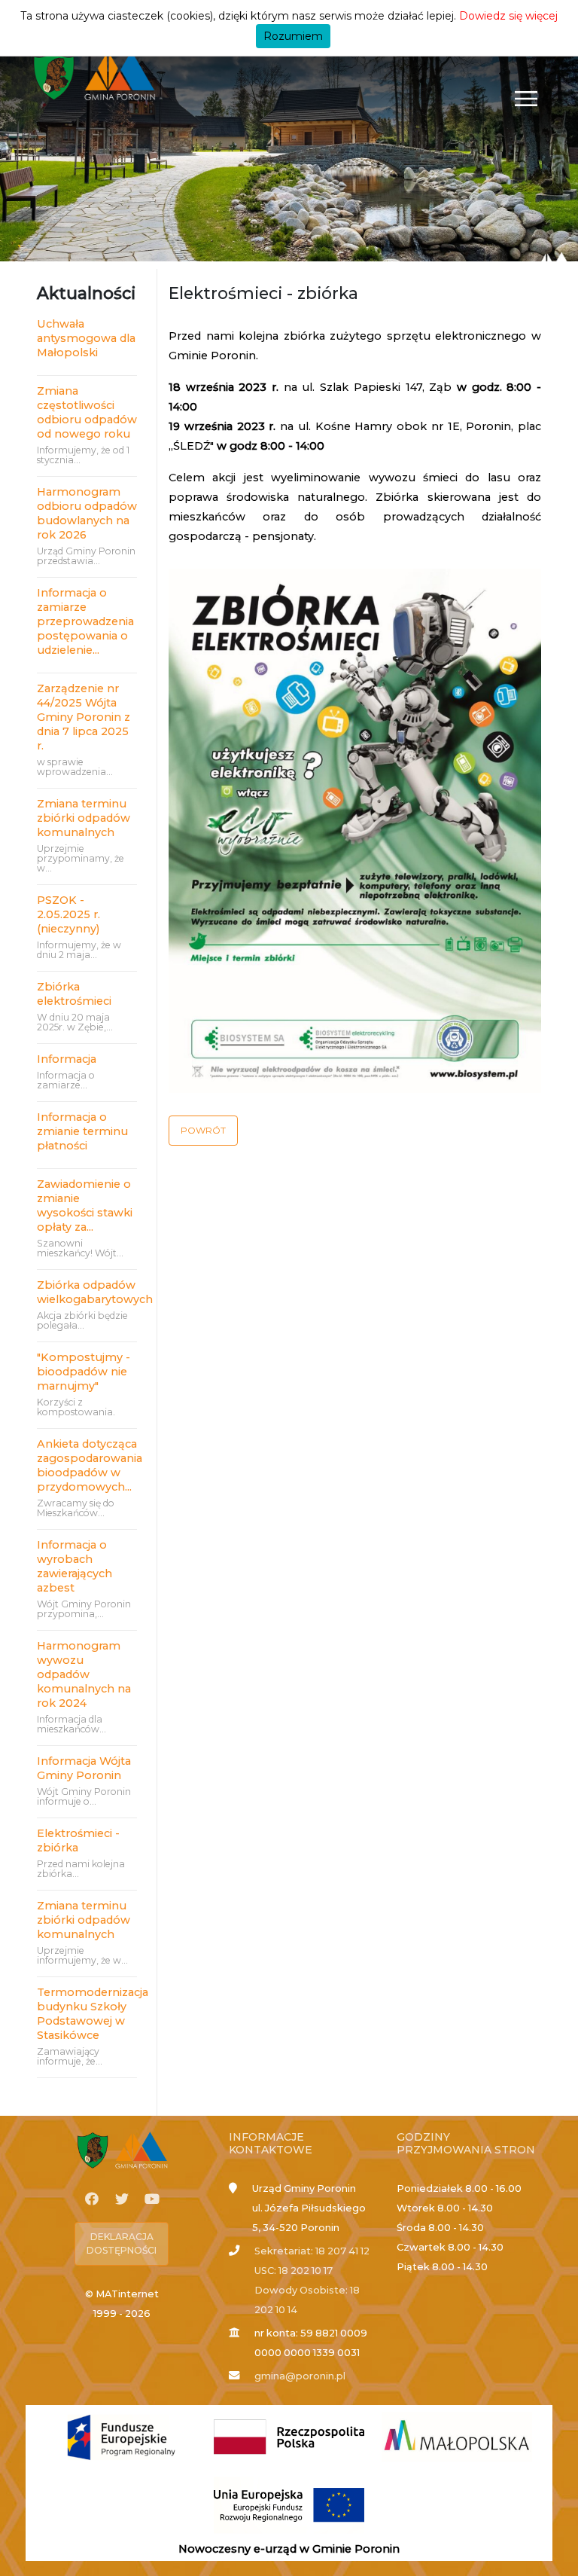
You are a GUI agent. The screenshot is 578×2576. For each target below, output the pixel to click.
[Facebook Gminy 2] (92, 2199)
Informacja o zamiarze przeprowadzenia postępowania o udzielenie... (85, 621)
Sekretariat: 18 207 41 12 (312, 2251)
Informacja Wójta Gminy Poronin (84, 1768)
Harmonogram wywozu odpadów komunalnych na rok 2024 (84, 1674)
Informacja (67, 1059)
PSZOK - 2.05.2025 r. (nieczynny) (68, 914)
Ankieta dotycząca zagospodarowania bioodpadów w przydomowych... (87, 1465)
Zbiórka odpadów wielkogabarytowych (87, 1292)
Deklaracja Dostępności (122, 2243)
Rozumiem (293, 36)
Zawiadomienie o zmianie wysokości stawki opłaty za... (85, 1206)
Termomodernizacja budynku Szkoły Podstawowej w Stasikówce (87, 2014)
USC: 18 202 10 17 (294, 2271)
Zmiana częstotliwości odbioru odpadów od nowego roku (87, 412)
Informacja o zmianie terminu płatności (82, 1131)
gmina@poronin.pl (300, 2376)
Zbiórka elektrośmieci (77, 994)
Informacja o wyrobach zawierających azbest (75, 1566)
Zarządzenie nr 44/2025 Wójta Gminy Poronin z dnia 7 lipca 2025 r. (84, 717)
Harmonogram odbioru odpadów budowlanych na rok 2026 (87, 513)
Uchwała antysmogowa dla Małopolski (86, 338)
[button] (203, 1131)
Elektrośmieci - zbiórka (78, 1840)
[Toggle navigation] (526, 98)
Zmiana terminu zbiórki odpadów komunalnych (84, 818)
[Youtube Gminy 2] (152, 2199)
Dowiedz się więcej (508, 16)
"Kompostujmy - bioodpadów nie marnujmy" (84, 1372)
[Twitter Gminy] (122, 2199)
